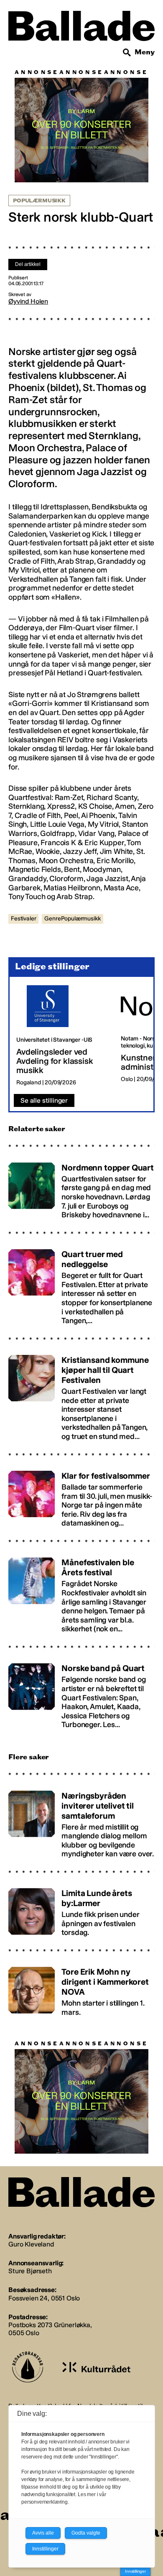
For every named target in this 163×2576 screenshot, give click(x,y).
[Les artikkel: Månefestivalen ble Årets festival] (81, 1592)
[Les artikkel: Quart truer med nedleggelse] (81, 1284)
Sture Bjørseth (30, 2271)
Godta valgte (86, 2533)
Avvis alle (43, 2533)
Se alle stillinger (44, 1100)
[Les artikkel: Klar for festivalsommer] (81, 1496)
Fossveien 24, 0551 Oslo (44, 2298)
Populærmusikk (39, 201)
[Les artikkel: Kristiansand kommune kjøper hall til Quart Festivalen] (81, 1394)
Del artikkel (28, 264)
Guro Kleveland (31, 2244)
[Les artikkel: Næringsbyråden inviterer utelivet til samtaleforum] (81, 1821)
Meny (145, 52)
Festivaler (23, 919)
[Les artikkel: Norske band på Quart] (81, 1693)
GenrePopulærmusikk (72, 919)
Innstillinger (135, 2571)
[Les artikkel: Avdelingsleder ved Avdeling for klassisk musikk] (62, 1036)
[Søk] (127, 53)
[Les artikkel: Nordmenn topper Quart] (81, 1187)
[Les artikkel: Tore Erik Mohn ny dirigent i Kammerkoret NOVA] (81, 1988)
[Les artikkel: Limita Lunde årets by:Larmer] (81, 1909)
